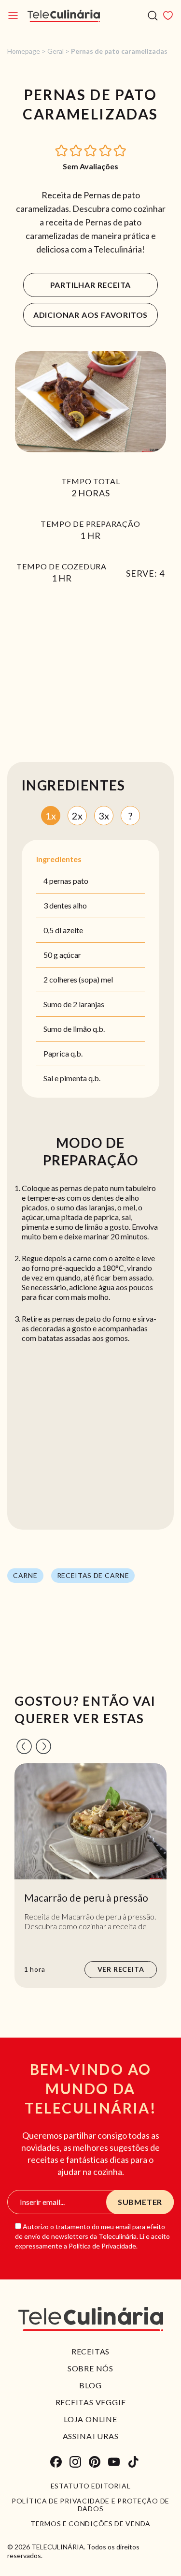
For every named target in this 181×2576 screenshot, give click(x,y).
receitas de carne (93, 1575)
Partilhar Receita (91, 285)
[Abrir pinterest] (95, 2462)
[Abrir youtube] (114, 2462)
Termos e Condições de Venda (90, 2524)
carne (25, 1575)
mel (107, 979)
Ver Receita (121, 1969)
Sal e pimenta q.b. (72, 1078)
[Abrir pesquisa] (153, 16)
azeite (73, 930)
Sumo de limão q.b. (74, 1029)
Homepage (24, 51)
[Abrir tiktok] (133, 2462)
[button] (62, 150)
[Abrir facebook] (56, 2462)
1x (51, 816)
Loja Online (90, 2419)
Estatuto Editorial (91, 2486)
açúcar (70, 955)
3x (104, 816)
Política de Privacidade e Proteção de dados (90, 2505)
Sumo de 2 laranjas (74, 1004)
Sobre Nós (90, 2368)
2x (77, 816)
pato (81, 881)
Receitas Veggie (91, 2402)
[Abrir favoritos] (168, 15)
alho (80, 905)
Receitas (90, 2351)
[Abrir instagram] (75, 2462)
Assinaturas (91, 2436)
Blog (90, 2385)
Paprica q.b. (63, 1053)
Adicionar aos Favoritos (90, 315)
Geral (56, 51)
